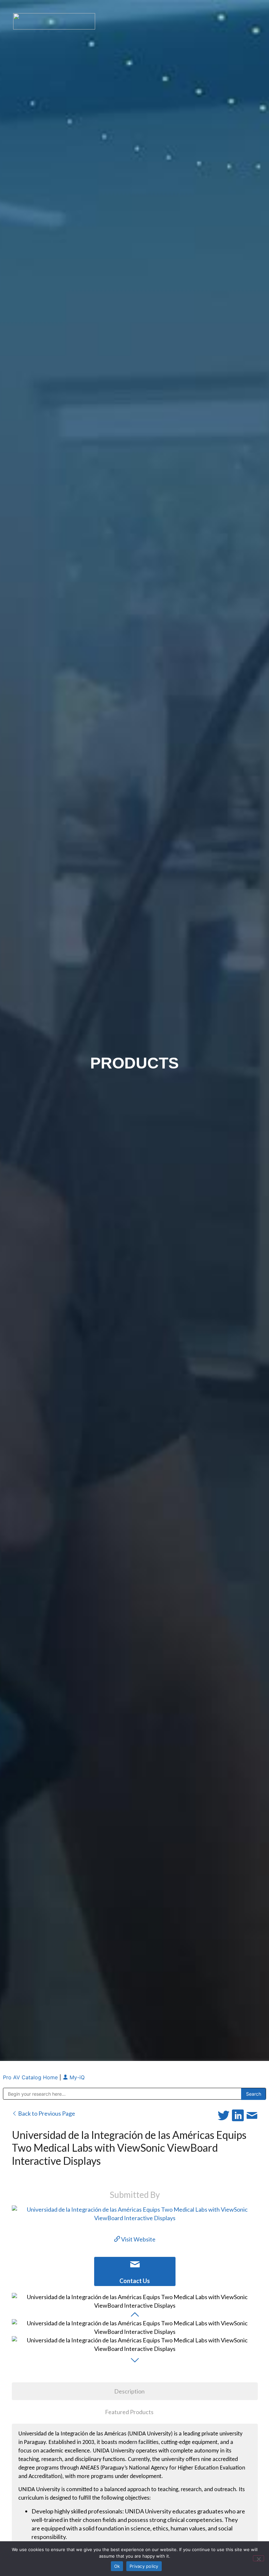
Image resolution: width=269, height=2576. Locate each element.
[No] (259, 2558)
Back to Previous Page (46, 2113)
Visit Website (138, 2239)
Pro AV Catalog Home (31, 2077)
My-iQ (76, 2077)
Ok (117, 2566)
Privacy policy (144, 2566)
